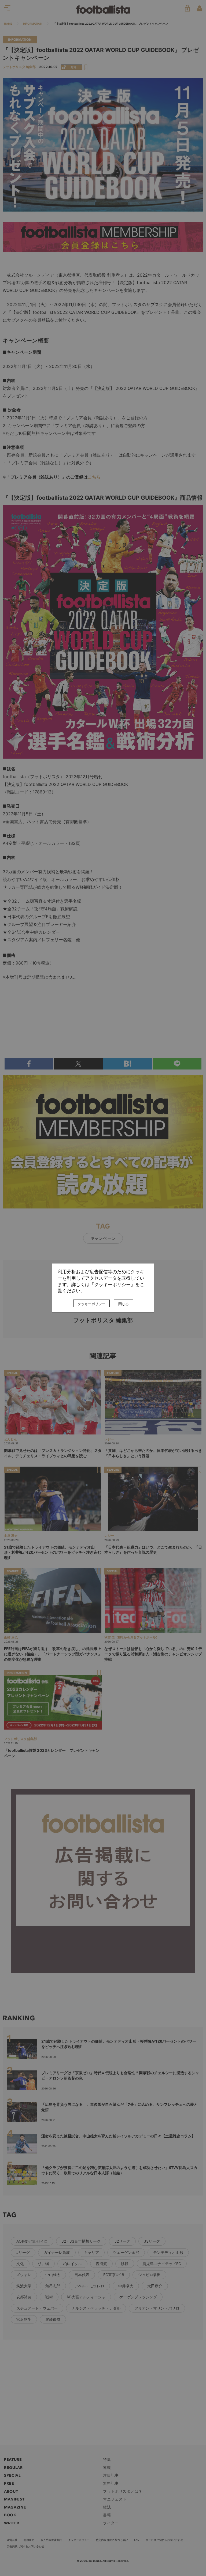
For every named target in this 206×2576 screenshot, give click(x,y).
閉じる (124, 1304)
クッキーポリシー (91, 1304)
